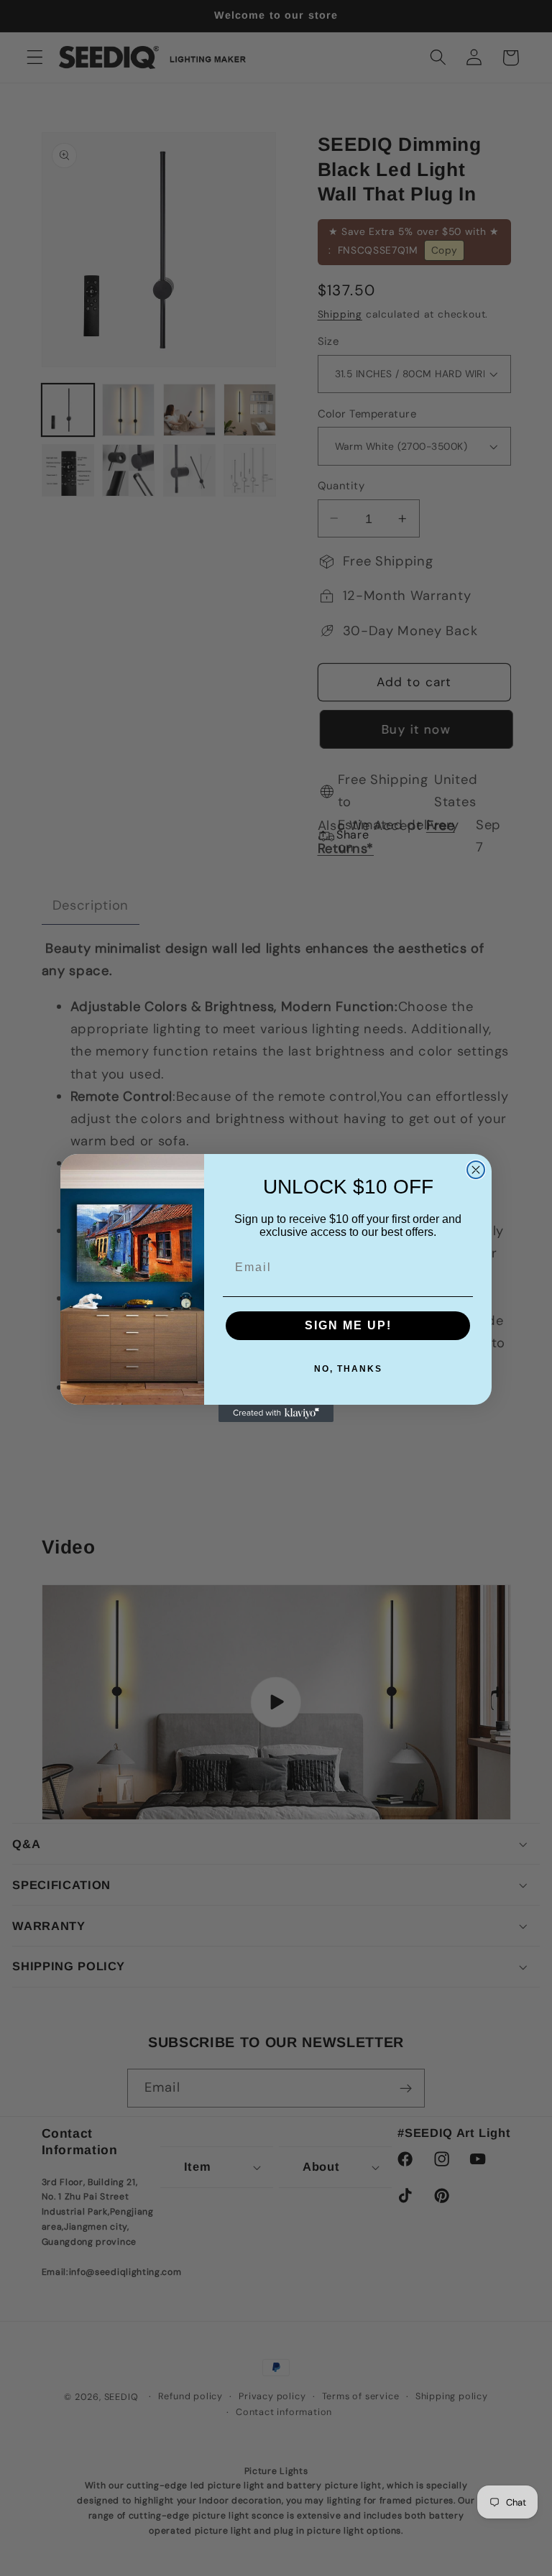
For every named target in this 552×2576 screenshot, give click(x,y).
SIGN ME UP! (348, 1325)
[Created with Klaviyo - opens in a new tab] (276, 1413)
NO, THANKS (348, 1369)
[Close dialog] (476, 1170)
